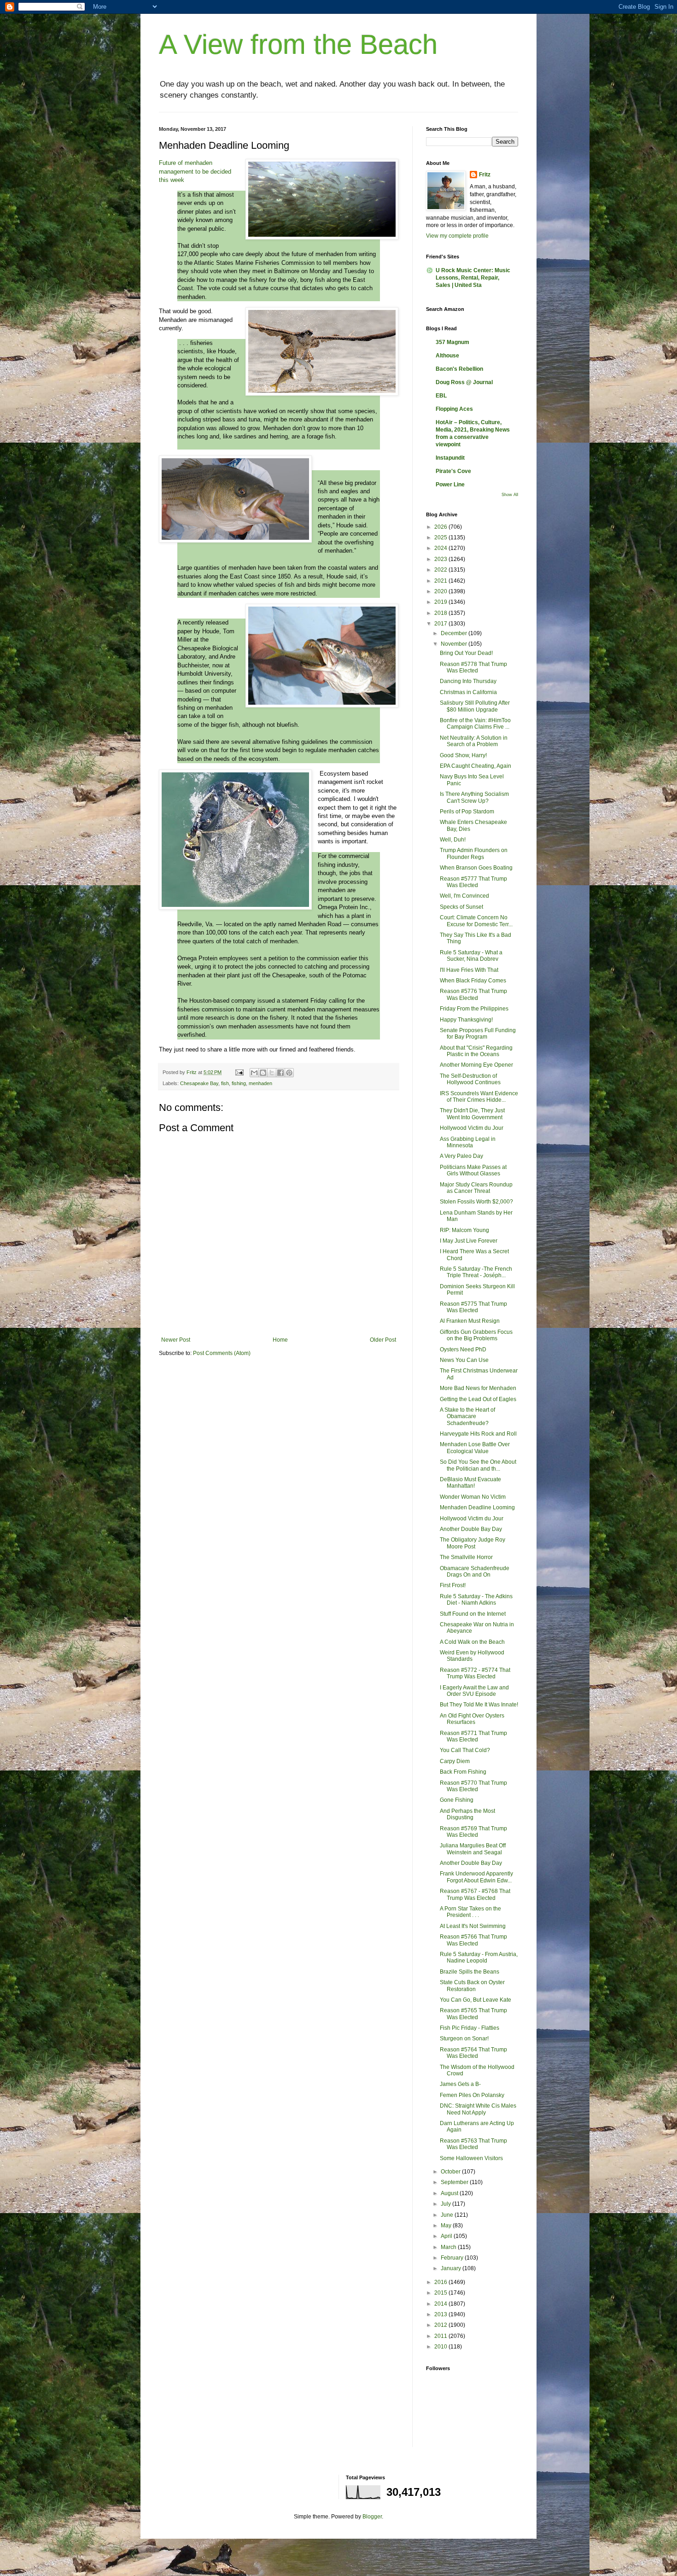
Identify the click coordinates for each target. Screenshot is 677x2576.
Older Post (383, 1340)
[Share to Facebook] (280, 1073)
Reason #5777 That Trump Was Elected (473, 882)
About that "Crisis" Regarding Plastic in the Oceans (476, 1051)
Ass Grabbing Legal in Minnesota (468, 1142)
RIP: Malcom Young (464, 1230)
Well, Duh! (453, 840)
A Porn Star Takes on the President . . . (470, 1912)
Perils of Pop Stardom (467, 812)
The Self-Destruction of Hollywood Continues (470, 1079)
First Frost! (453, 1585)
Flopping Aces (454, 409)
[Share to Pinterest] (289, 1073)
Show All (510, 495)
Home (280, 1340)
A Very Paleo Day (461, 1156)
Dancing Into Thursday (468, 681)
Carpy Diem (455, 1761)
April (447, 2236)
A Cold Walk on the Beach (472, 1642)
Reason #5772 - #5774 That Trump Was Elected (475, 1673)
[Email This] (254, 1073)
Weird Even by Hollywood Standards (472, 1656)
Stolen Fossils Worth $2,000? (476, 1202)
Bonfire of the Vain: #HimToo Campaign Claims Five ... (475, 724)
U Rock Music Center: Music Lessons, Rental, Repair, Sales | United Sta (473, 278)
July (446, 2204)
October (451, 2172)
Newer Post (176, 1340)
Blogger (372, 2517)
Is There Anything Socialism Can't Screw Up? (474, 797)
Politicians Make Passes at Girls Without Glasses (473, 1170)
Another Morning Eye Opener (476, 1065)
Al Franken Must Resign (470, 1321)
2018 (441, 613)
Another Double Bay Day (471, 1529)
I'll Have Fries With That (469, 970)
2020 (441, 591)
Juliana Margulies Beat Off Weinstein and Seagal (473, 1849)
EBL (441, 396)
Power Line (450, 485)
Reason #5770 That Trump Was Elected (473, 1786)
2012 (441, 2325)
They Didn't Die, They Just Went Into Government (472, 1114)
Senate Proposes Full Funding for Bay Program (478, 1034)
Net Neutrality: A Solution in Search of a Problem (474, 741)
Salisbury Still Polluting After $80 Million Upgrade (475, 706)
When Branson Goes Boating (476, 868)
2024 (441, 548)
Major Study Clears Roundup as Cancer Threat (476, 1188)
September (455, 2182)
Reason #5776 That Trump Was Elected (473, 994)
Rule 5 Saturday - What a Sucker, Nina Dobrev (471, 956)
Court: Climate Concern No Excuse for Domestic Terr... (476, 921)
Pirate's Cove (453, 471)
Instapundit (450, 458)
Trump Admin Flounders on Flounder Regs (474, 853)
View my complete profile (457, 236)
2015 (441, 2293)
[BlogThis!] (263, 1073)
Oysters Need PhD (463, 1349)
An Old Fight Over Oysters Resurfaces (472, 1719)
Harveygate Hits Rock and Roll (478, 1434)
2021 (441, 581)
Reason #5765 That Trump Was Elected (473, 2014)
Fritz (485, 175)
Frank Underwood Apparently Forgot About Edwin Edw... (476, 1877)
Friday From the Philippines (474, 1009)
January (452, 2268)
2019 (441, 602)
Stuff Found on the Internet (473, 1614)
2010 (441, 2347)
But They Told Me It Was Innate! (479, 1705)
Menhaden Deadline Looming (477, 1507)
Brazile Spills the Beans (470, 1972)
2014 (441, 2304)
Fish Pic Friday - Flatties (470, 2028)
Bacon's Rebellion (459, 369)
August (450, 2193)
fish (225, 1083)
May (447, 2226)
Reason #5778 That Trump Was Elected (473, 667)
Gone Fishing (457, 1800)
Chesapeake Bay (199, 1083)
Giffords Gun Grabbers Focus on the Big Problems (476, 1335)
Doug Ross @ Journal (464, 382)
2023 (441, 559)
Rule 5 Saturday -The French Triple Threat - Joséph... (476, 1272)
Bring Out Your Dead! (466, 653)
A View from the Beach (298, 44)
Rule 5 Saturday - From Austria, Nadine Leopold (479, 1957)
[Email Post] (239, 1072)
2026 (441, 527)
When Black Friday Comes (473, 981)
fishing (239, 1083)
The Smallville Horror (466, 1557)
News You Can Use (464, 1360)
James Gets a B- (460, 2084)
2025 (441, 537)
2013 (441, 2314)
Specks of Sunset (461, 907)
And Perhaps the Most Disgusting (467, 1814)
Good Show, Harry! (463, 755)
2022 (441, 570)
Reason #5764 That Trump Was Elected (473, 2053)
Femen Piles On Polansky (472, 2095)
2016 (441, 2282)
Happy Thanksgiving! (466, 1020)
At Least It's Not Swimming (473, 1926)
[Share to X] (272, 1073)
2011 (441, 2336)
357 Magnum (452, 342)
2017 (441, 624)
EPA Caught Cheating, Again (476, 766)
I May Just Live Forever (469, 1241)
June (448, 2215)
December (455, 633)
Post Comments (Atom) (222, 1353)
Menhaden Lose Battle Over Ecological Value (475, 1448)
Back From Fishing (463, 1772)
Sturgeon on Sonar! (464, 2039)
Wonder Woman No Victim (473, 1497)
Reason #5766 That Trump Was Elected (473, 1940)
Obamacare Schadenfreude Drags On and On (475, 1571)
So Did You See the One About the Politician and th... (478, 1465)
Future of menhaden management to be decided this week (195, 171)
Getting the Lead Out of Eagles (478, 1399)
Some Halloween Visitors (471, 2158)
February (453, 2258)
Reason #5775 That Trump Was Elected (473, 1307)
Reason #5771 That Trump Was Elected (473, 1736)
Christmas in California (468, 692)
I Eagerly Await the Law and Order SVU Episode (474, 1691)
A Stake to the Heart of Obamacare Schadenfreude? (467, 1417)
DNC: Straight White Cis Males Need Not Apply (478, 2109)
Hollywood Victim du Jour (472, 1128)
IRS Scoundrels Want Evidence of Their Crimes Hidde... (479, 1097)
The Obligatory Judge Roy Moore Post (473, 1543)
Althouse (447, 356)
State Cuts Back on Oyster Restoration (472, 1986)
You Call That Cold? (465, 1750)
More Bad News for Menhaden (478, 1388)
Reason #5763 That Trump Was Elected (473, 2144)
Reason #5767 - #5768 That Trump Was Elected (475, 1894)
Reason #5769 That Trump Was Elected (473, 1832)
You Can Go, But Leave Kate (476, 2000)
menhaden (260, 1083)
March (449, 2247)
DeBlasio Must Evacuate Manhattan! (470, 1483)
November (455, 644)
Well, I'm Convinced (464, 896)
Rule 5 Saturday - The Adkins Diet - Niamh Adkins (476, 1600)
